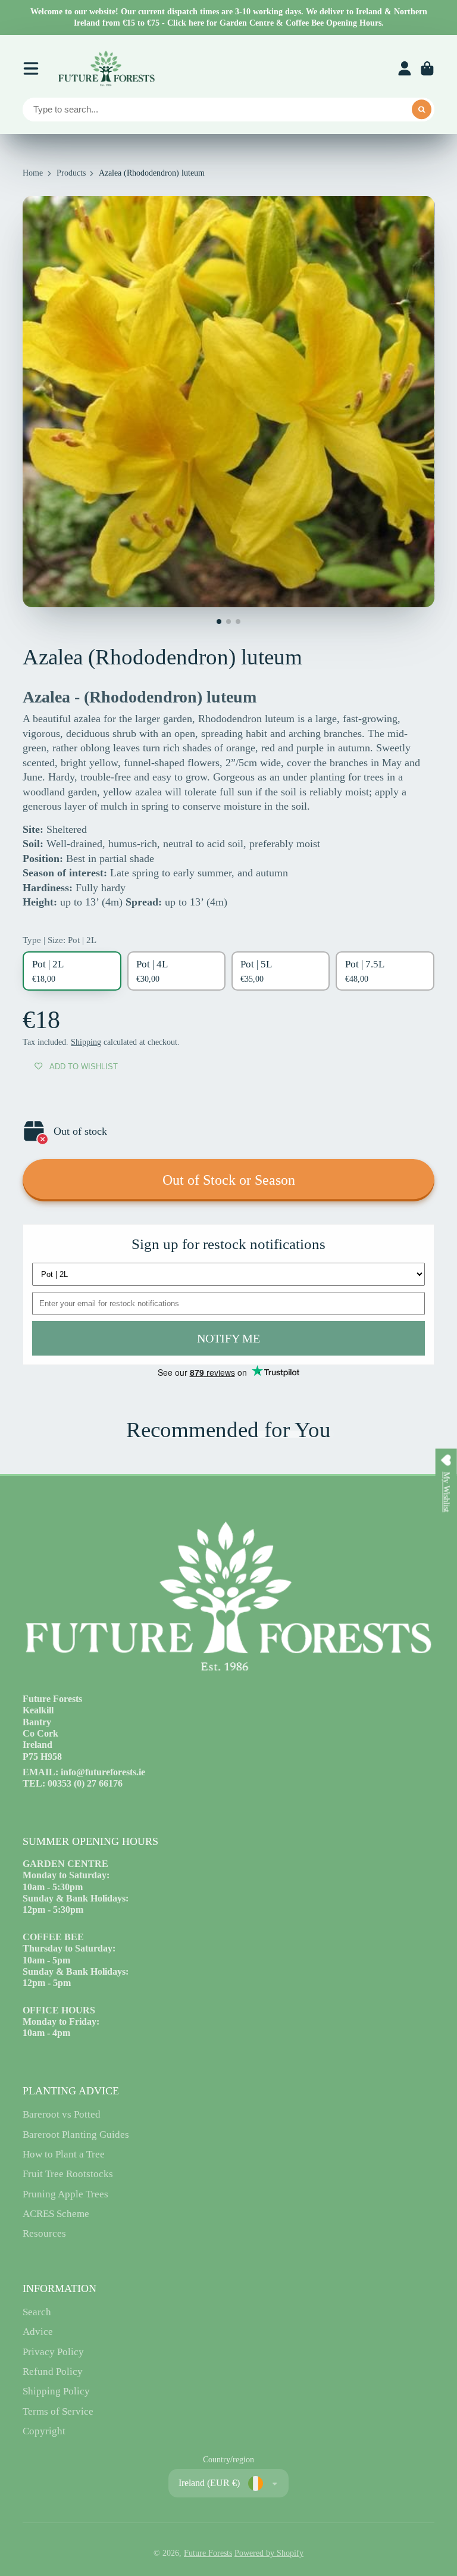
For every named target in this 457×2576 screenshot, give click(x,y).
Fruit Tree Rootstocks (68, 2174)
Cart (427, 68)
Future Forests (208, 2553)
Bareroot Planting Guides (76, 2135)
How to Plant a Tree (64, 2154)
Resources (44, 2233)
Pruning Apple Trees (65, 2194)
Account (405, 68)
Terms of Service (58, 2411)
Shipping (86, 1042)
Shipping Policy (56, 2391)
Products (71, 173)
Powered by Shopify (269, 2553)
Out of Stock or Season (229, 1180)
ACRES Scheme (56, 2214)
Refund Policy (53, 2372)
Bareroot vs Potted (62, 2114)
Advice (38, 2332)
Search (37, 2312)
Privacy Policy (53, 2352)
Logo (106, 68)
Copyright (44, 2431)
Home (33, 173)
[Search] (422, 110)
